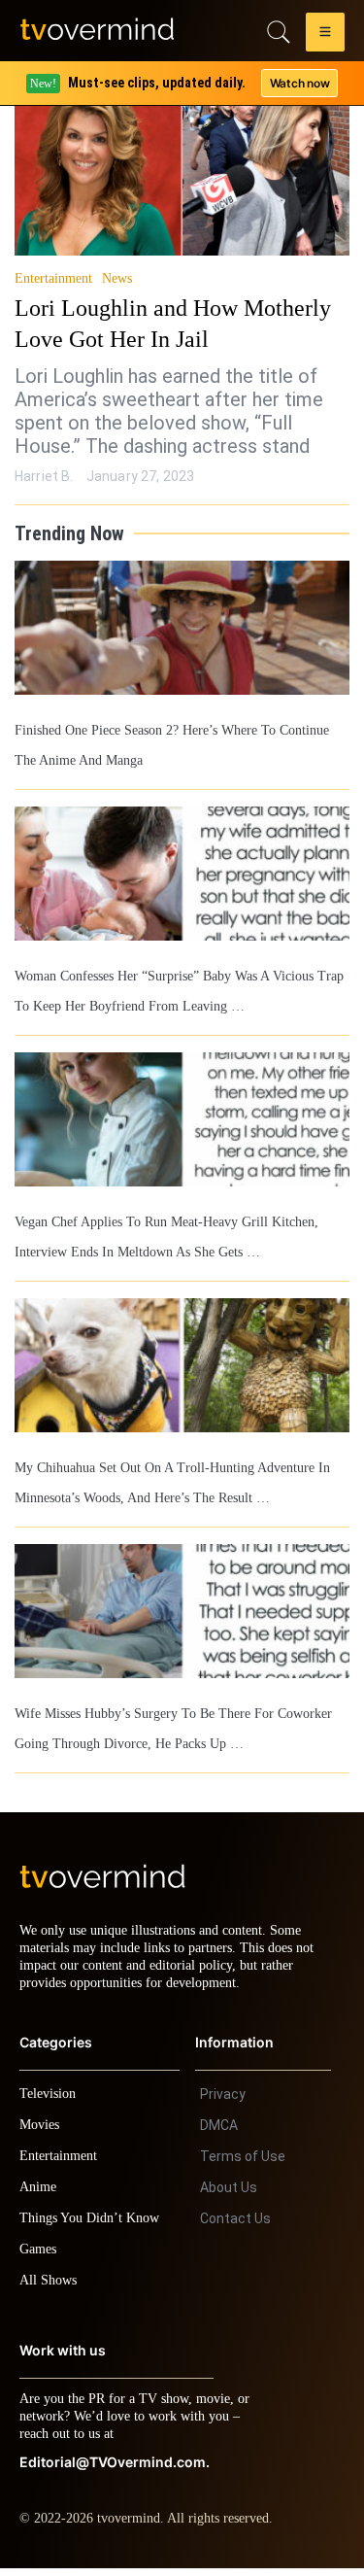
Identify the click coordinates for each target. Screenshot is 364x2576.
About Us (229, 2195)
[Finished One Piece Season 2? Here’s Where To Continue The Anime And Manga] (182, 628)
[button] (325, 35)
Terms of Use (243, 2164)
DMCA (219, 2133)
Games (41, 2257)
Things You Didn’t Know (94, 2226)
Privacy (223, 2102)
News (122, 279)
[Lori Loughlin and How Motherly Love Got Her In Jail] (182, 163)
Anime (39, 2195)
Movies (42, 2132)
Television (50, 2101)
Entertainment (56, 279)
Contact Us (235, 2226)
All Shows (50, 2288)
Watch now (299, 83)
